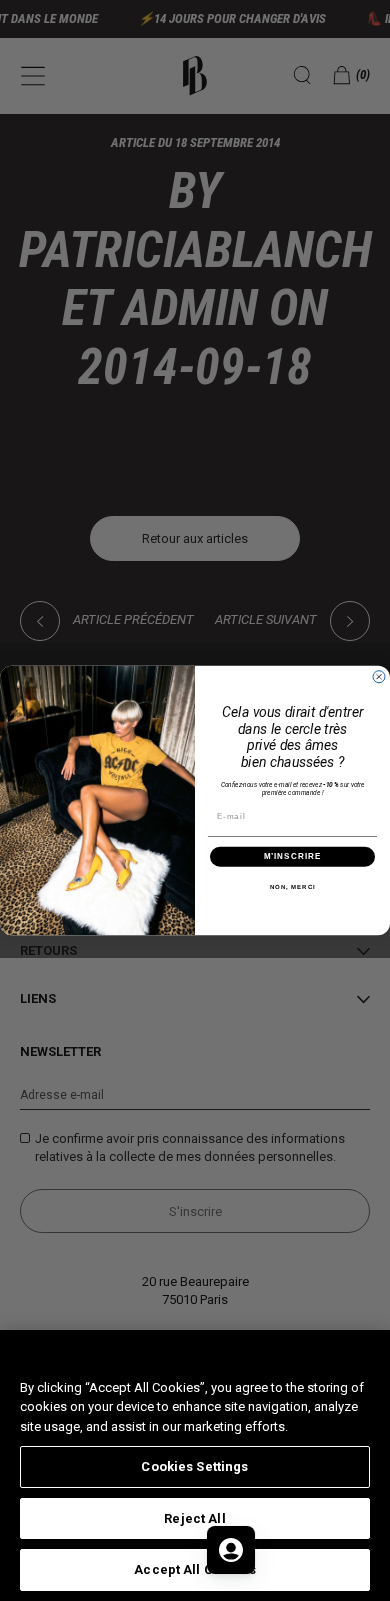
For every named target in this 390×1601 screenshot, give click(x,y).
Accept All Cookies (194, 1569)
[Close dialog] (379, 677)
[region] (195, 1465)
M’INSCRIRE (293, 856)
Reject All (194, 1518)
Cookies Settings (194, 1466)
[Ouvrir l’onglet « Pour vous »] (231, 1550)
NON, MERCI (293, 886)
